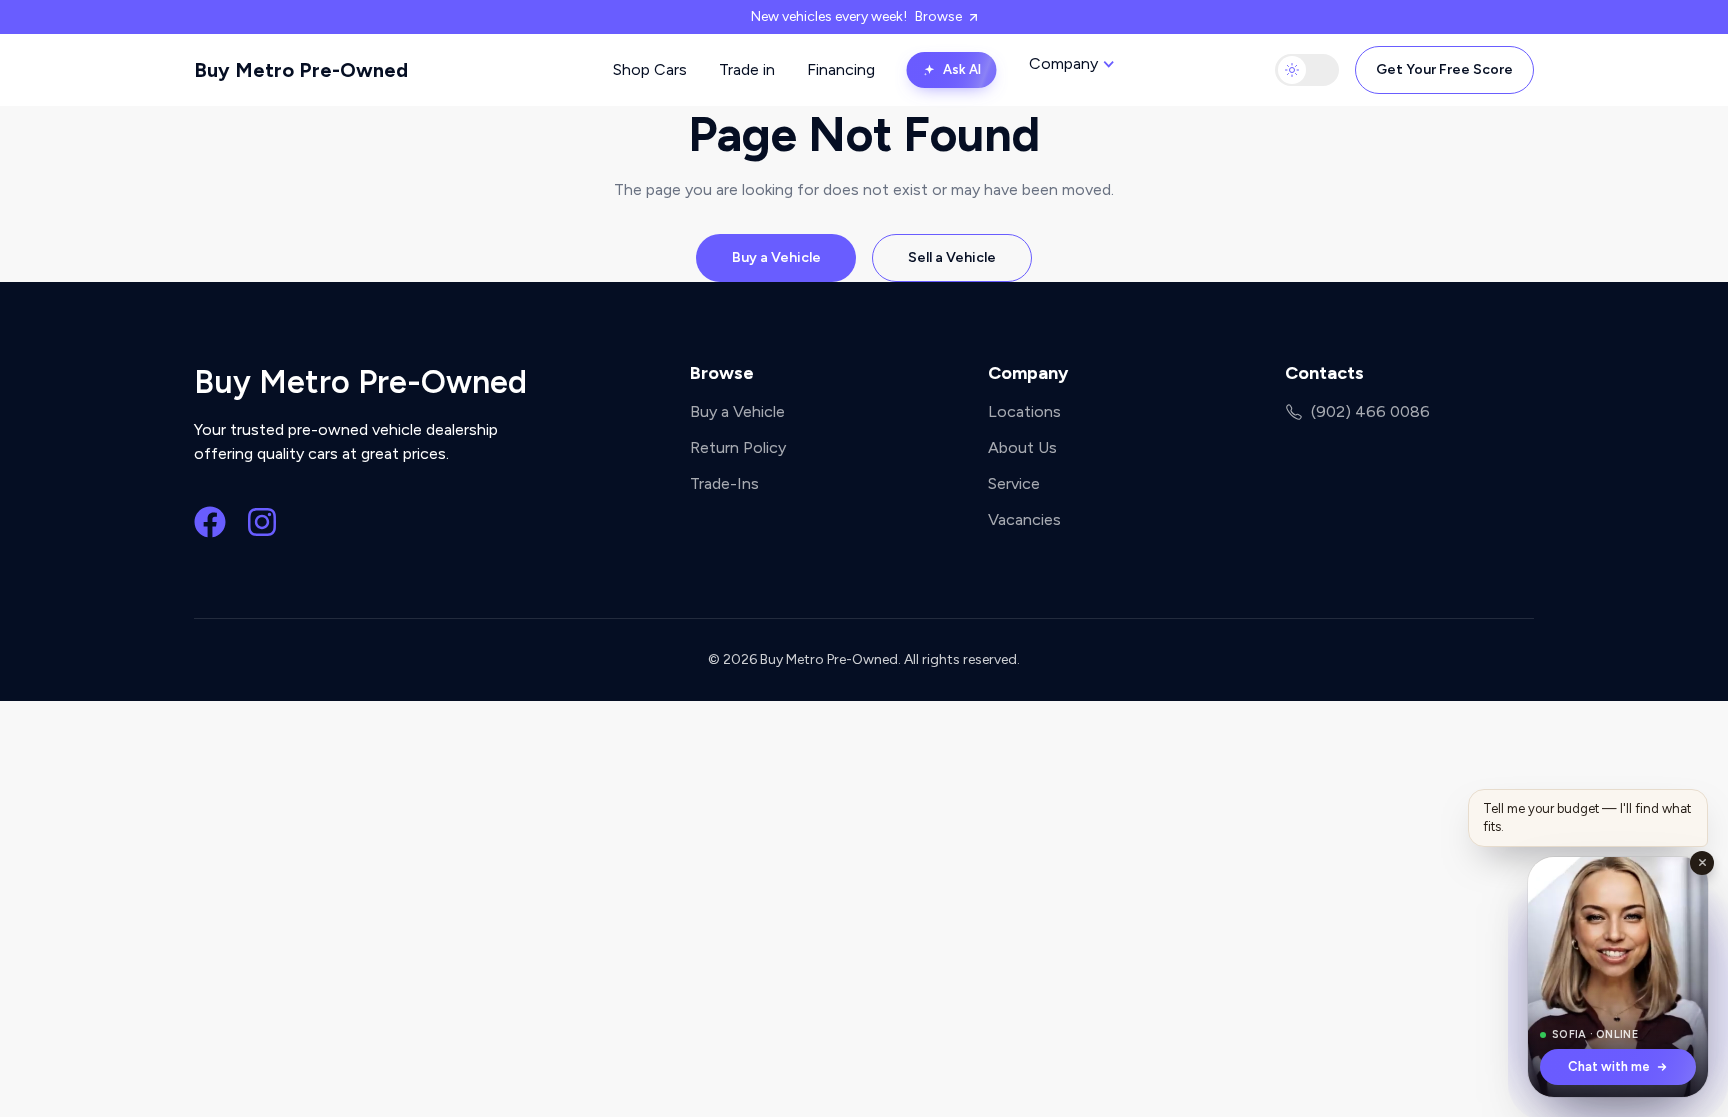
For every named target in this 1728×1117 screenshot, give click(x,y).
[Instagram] (262, 522)
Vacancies (1024, 519)
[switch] (1307, 70)
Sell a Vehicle (952, 257)
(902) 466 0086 (1370, 411)
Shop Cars (650, 69)
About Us (1022, 447)
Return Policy (738, 447)
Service (1014, 483)
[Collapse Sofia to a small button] (1702, 863)
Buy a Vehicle (776, 257)
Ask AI (962, 69)
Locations (1024, 411)
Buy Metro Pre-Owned (301, 70)
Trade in (747, 69)
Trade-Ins (724, 483)
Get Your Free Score (1444, 69)
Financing (841, 69)
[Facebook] (210, 522)
